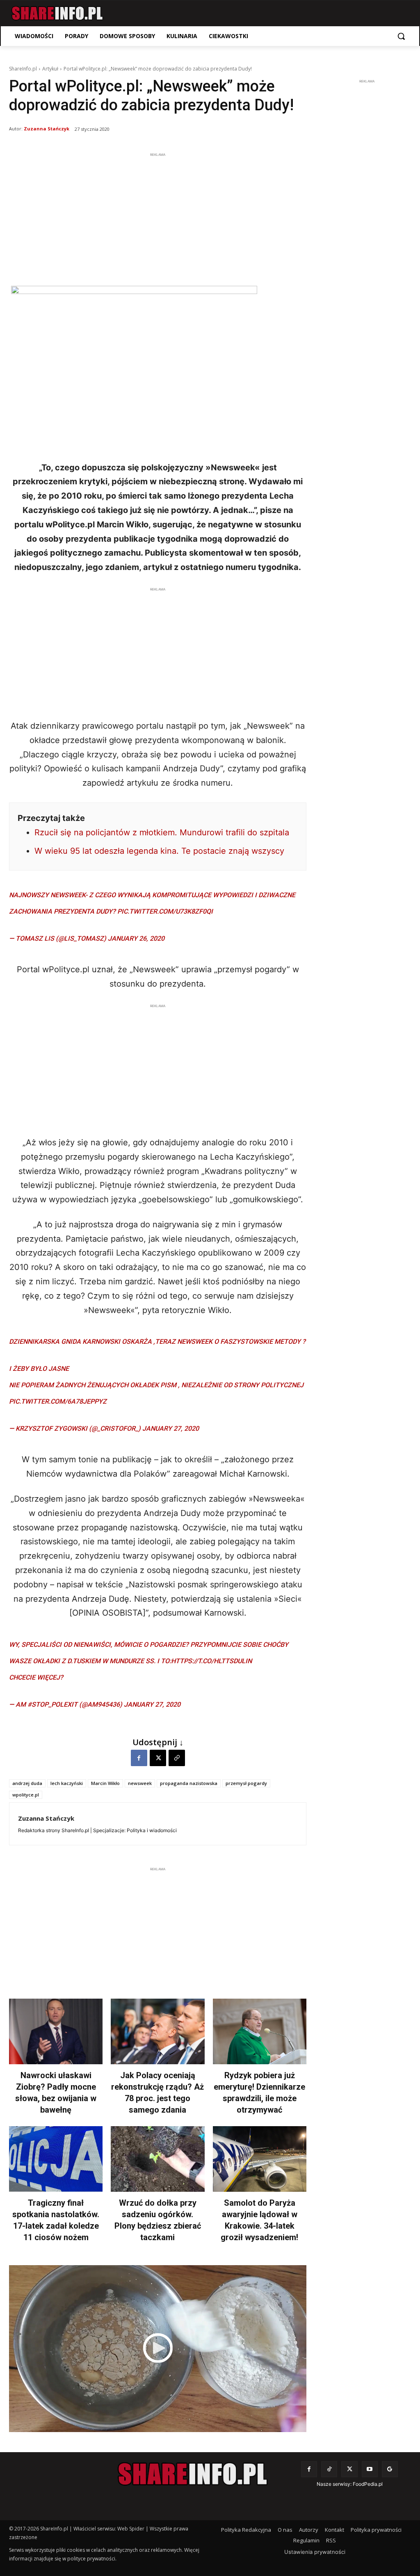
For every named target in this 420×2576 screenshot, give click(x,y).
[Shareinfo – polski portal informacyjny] (57, 13)
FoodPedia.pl (368, 2484)
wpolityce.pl (26, 1795)
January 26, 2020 (136, 938)
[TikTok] (329, 2469)
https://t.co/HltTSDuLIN (211, 1661)
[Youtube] (370, 2469)
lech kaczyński (67, 1783)
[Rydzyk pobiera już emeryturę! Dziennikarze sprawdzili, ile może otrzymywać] (260, 2031)
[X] (158, 1758)
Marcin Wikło (105, 1783)
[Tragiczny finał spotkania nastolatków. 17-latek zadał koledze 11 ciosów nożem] (56, 2159)
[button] (401, 36)
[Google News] (390, 2469)
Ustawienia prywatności (315, 2552)
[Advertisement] (158, 217)
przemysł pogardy (246, 1783)
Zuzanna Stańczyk (47, 129)
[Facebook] (139, 1758)
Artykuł (50, 69)
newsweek (140, 1783)
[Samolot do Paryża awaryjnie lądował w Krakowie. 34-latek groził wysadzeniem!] (260, 2159)
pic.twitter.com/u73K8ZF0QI (165, 911)
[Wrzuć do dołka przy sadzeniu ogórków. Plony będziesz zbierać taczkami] (157, 2159)
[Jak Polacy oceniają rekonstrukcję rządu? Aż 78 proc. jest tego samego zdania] (157, 2031)
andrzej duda (27, 1783)
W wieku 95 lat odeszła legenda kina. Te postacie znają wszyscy (159, 851)
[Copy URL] (177, 1758)
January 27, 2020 (171, 1428)
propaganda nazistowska (189, 1783)
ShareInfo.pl (23, 69)
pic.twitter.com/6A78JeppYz (58, 1401)
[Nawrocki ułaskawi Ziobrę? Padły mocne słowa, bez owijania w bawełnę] (56, 2031)
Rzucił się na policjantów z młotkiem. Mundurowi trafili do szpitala (162, 832)
